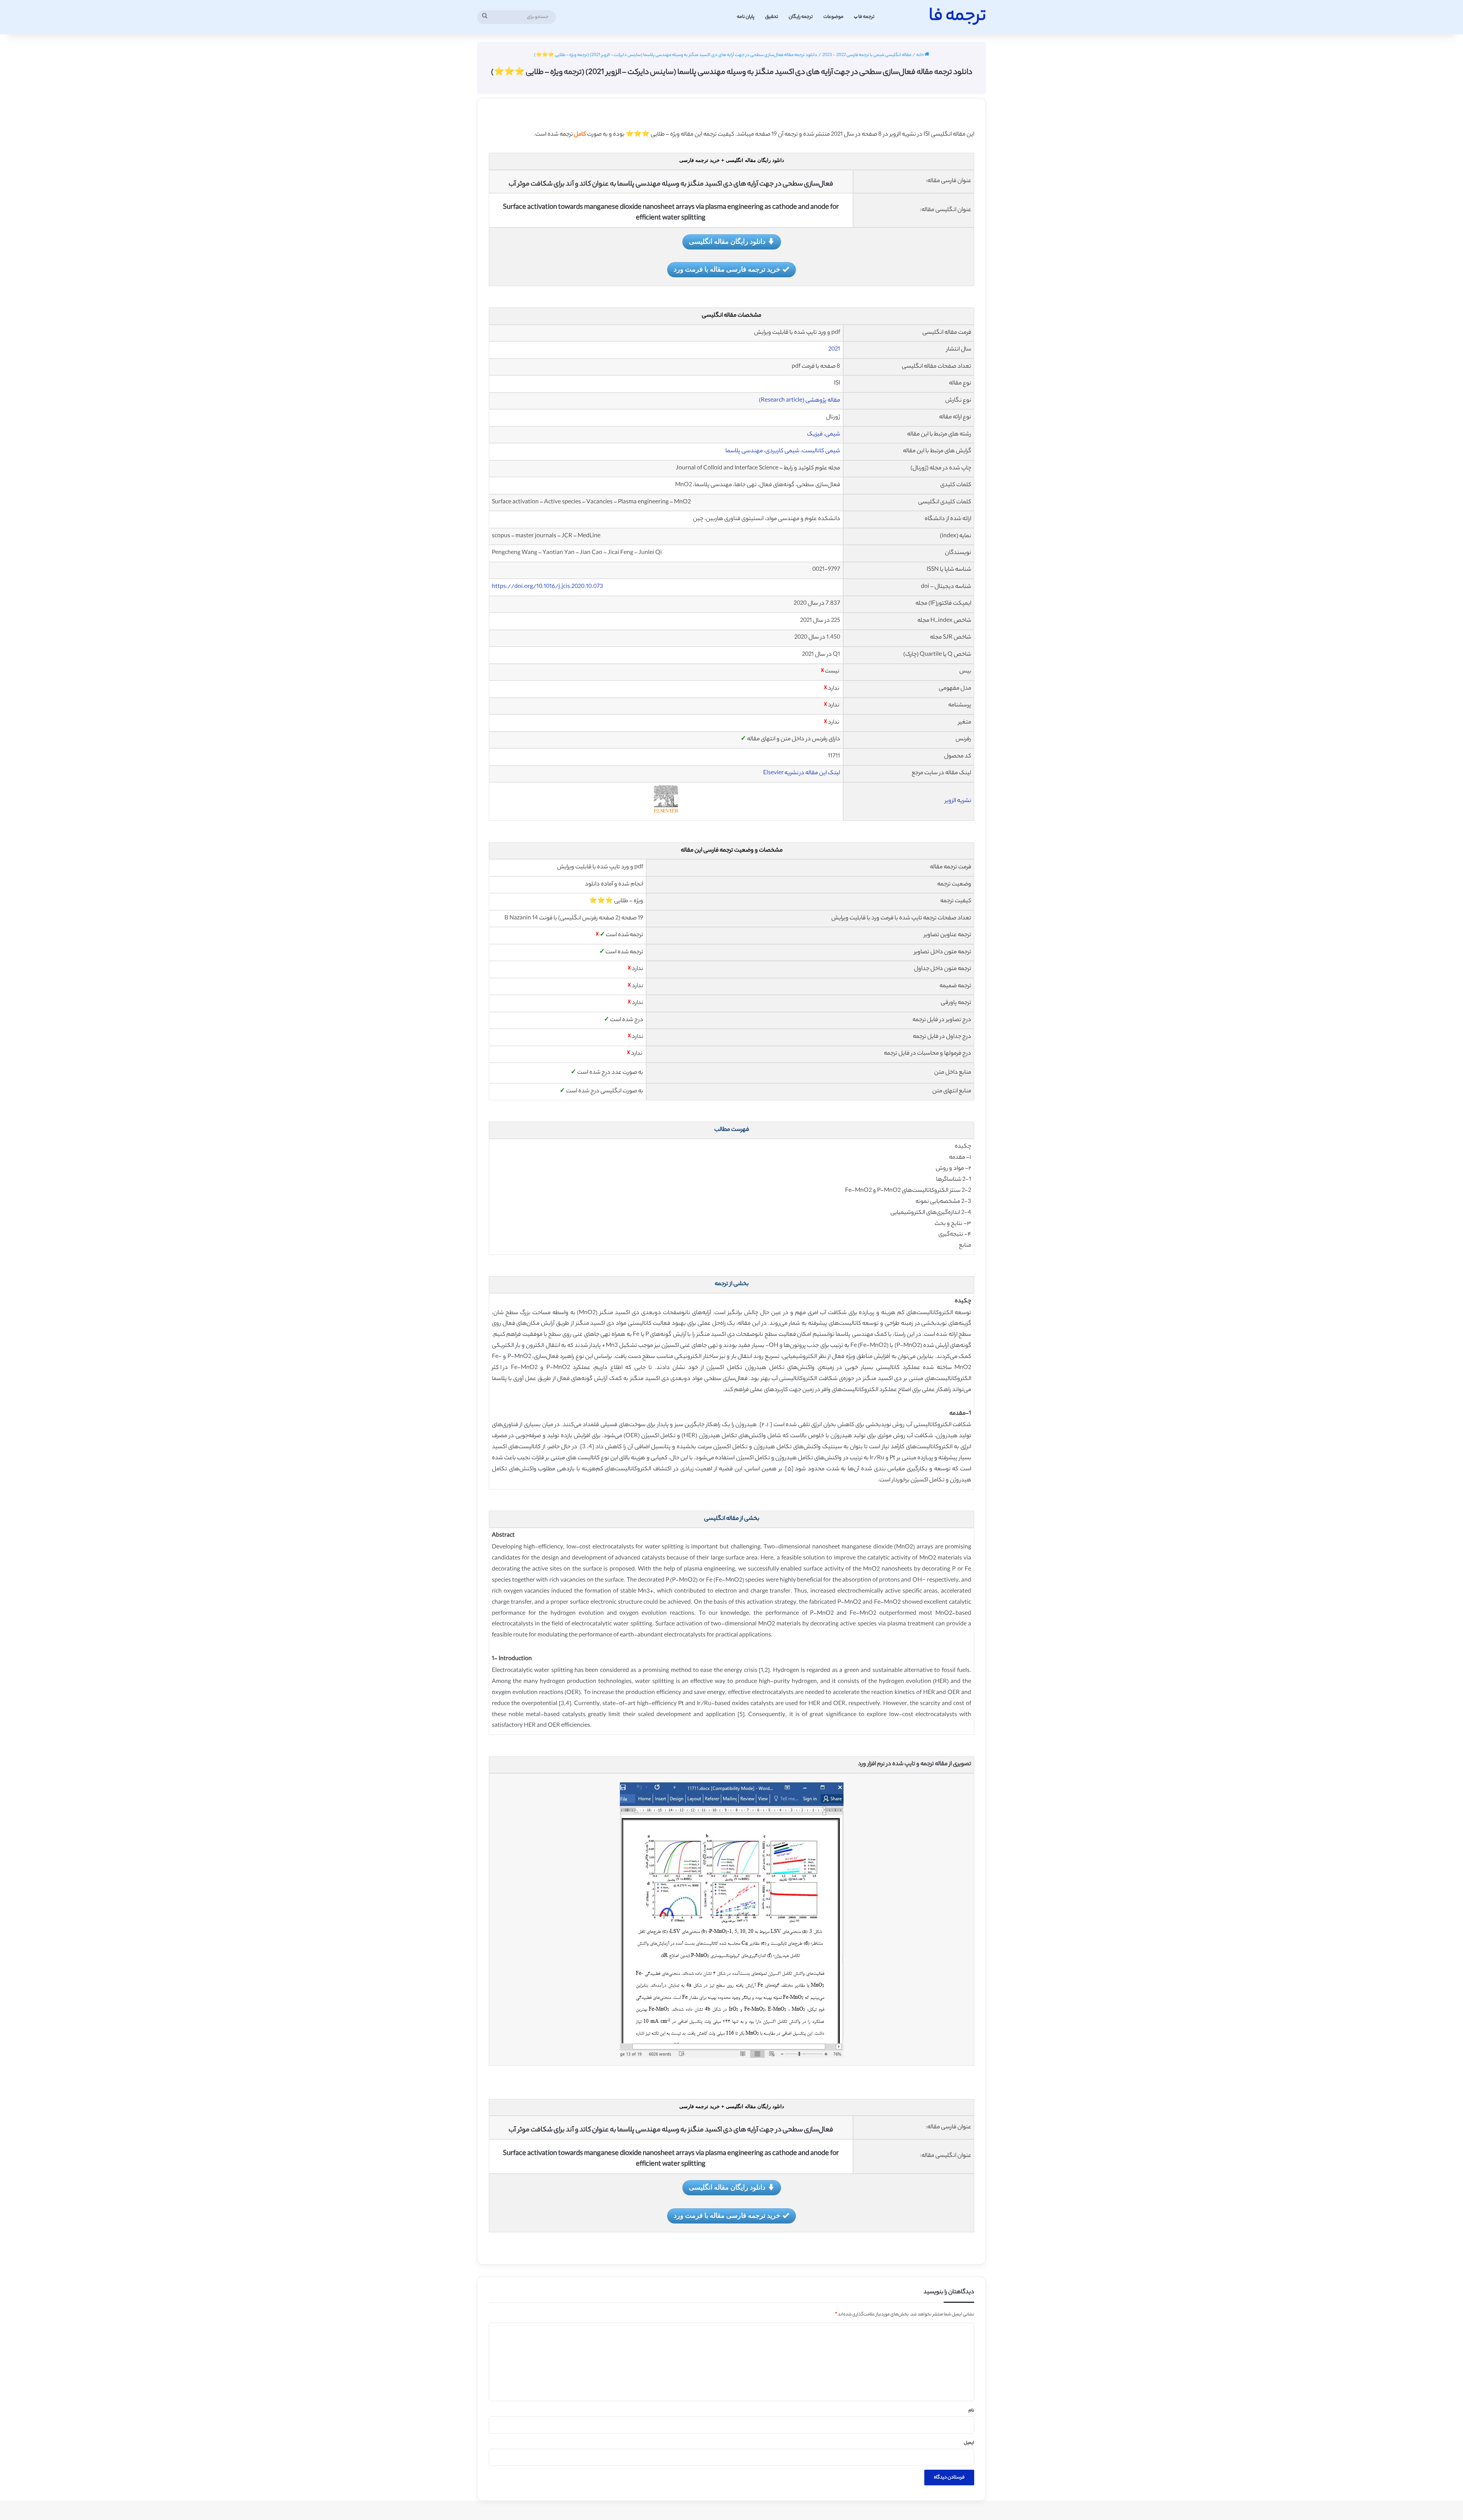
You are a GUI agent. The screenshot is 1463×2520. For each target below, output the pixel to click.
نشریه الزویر (958, 801)
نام (971, 2411)
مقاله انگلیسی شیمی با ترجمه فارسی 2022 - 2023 (867, 55)
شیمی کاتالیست (821, 451)
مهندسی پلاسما (744, 451)
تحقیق (772, 17)
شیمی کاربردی (782, 451)
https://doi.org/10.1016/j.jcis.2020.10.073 (547, 587)
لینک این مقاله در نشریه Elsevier (802, 773)
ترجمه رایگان (801, 17)
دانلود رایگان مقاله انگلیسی (727, 241)
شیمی (833, 435)
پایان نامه (746, 17)
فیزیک (815, 435)
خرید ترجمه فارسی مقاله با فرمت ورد (727, 269)
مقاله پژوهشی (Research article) (800, 401)
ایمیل (969, 2443)
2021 (834, 350)
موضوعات (833, 17)
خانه (920, 55)
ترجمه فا (866, 17)
